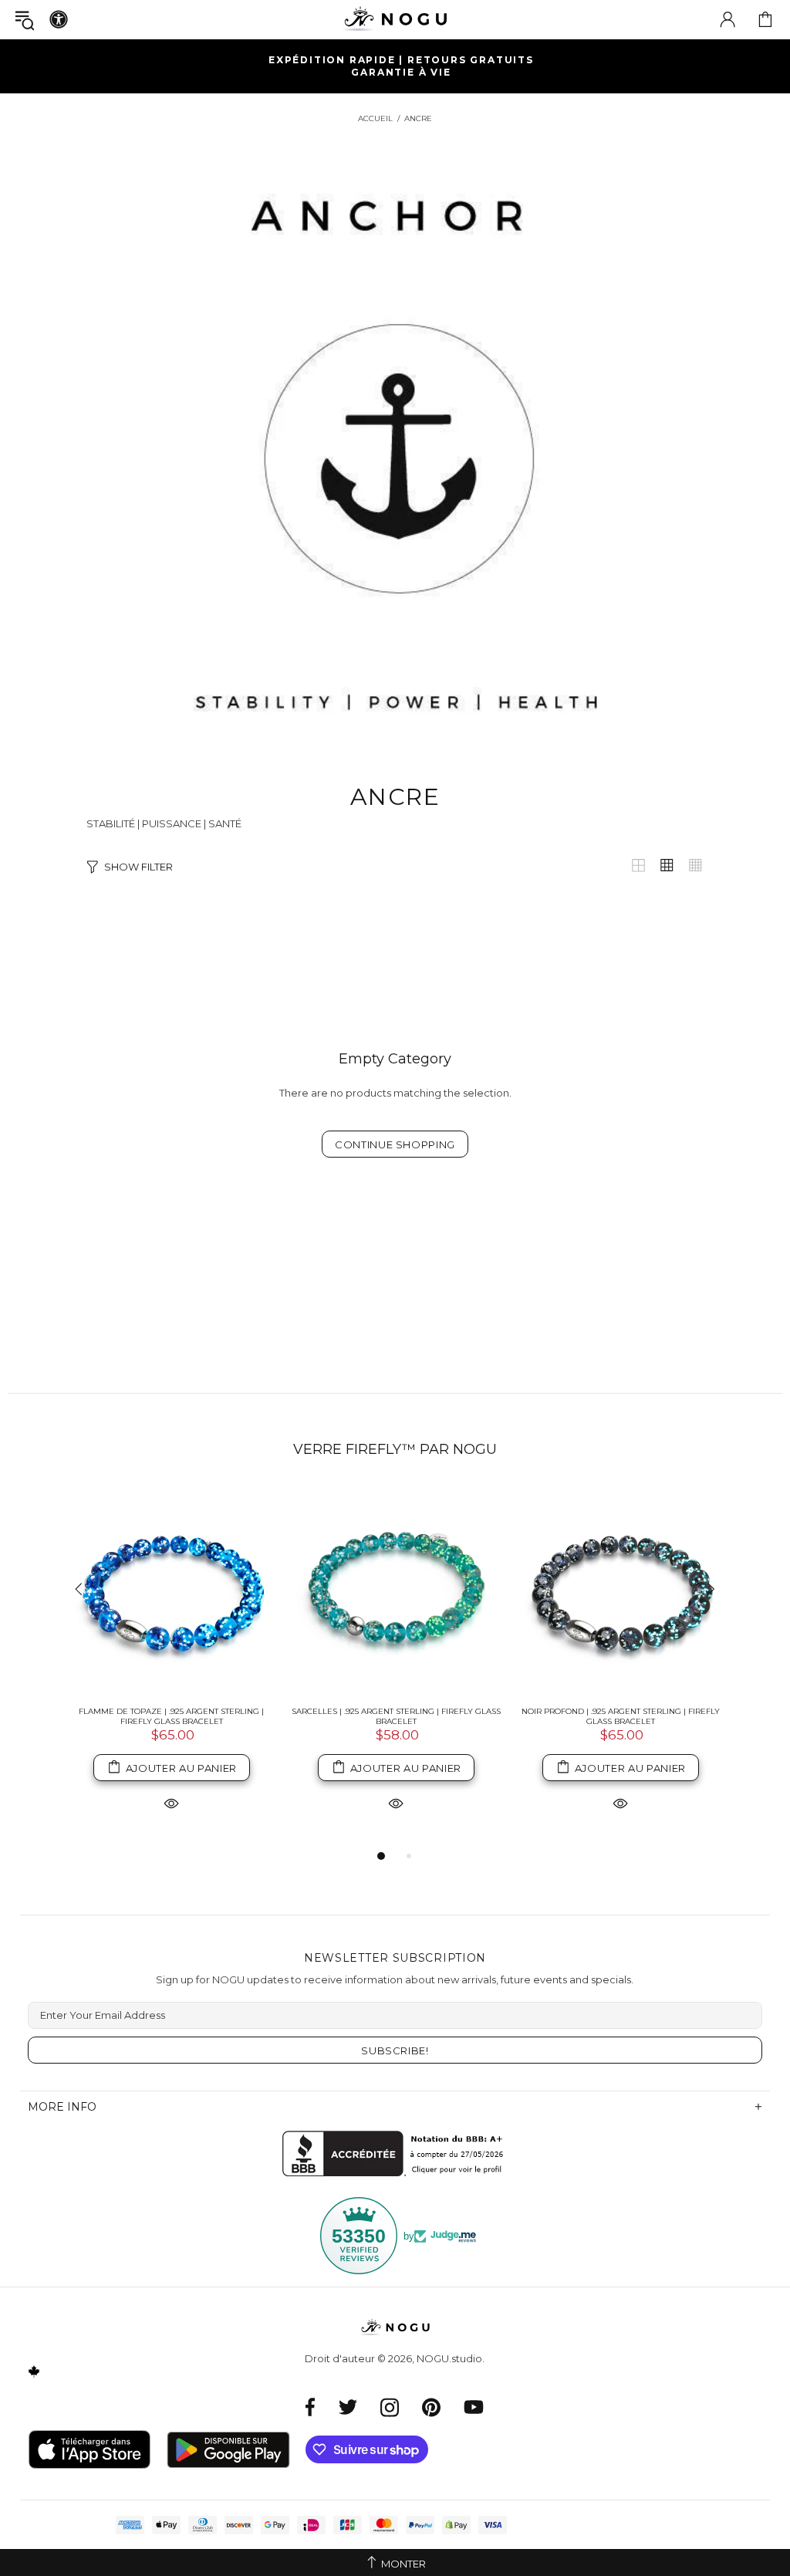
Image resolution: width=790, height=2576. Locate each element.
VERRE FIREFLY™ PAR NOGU (395, 1449)
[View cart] (765, 19)
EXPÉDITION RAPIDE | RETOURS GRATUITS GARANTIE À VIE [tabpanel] (401, 66)
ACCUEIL (375, 118)
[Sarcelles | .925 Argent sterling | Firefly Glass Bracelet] (396, 1590)
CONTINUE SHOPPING (395, 1144)
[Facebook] (311, 2407)
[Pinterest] (431, 2407)
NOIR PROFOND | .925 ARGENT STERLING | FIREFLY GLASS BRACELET (621, 1716)
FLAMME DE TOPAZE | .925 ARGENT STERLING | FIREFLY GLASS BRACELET (171, 1716)
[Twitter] (348, 2407)
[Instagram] (390, 2407)
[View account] (728, 19)
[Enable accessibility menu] (59, 19)
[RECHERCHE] (25, 20)
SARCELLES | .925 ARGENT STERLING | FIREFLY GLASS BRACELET (396, 1716)
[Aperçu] (171, 1802)
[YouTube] (474, 2407)
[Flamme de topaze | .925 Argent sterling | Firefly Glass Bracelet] (172, 1590)
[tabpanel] (172, 1666)
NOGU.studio (395, 19)
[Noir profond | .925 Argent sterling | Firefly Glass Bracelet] (621, 1590)
